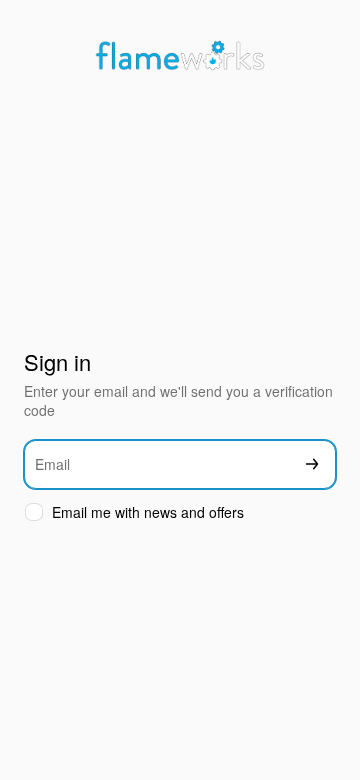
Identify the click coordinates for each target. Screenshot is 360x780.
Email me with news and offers (148, 512)
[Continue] (312, 464)
